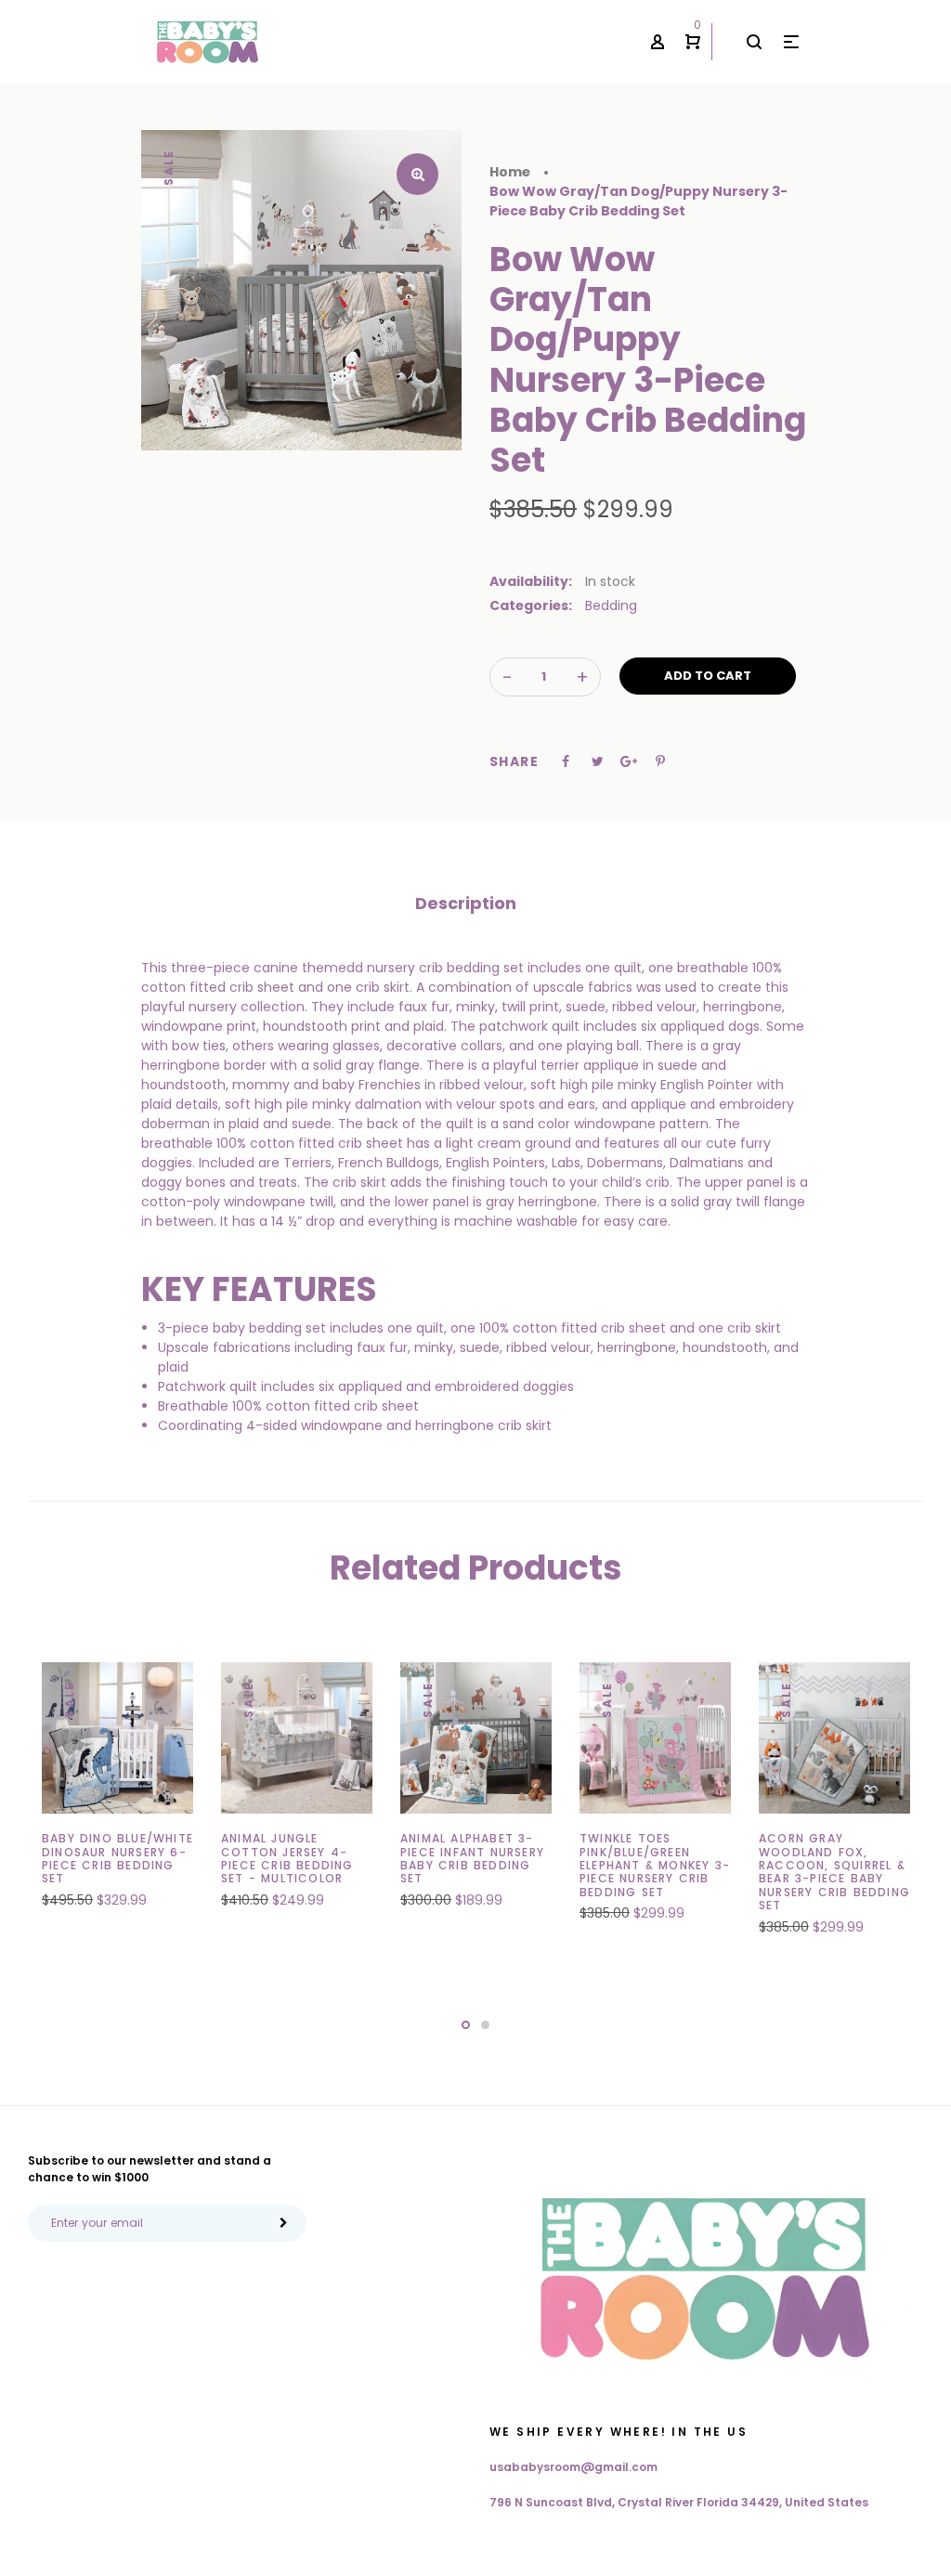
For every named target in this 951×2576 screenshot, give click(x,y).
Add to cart (708, 676)
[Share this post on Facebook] (566, 761)
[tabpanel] (117, 1795)
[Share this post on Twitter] (598, 761)
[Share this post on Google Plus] (629, 761)
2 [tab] (485, 2025)
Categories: (531, 605)
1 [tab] (466, 2025)
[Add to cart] (158, 1871)
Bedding (611, 605)
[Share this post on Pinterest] (660, 761)
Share (514, 761)
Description (466, 903)
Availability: (531, 581)
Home (510, 172)
